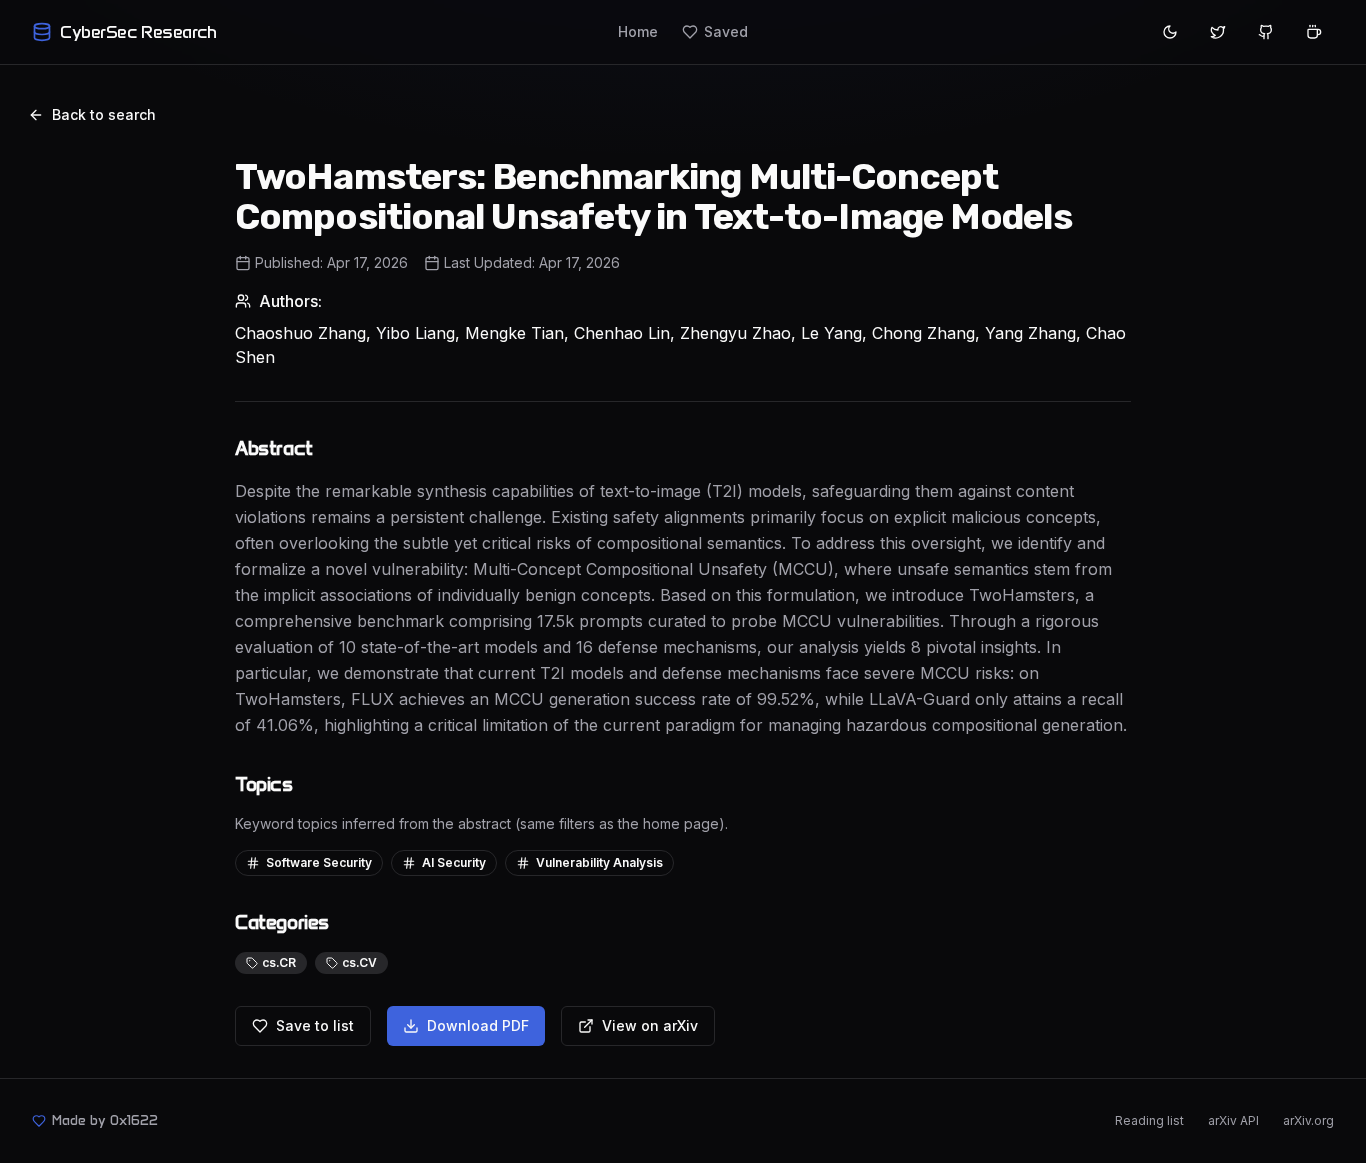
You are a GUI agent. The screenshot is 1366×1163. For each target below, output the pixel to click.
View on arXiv (650, 1025)
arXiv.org (1308, 1120)
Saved (726, 31)
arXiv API (1233, 1120)
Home (638, 31)
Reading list (1149, 1120)
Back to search (104, 114)
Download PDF (478, 1025)
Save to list (315, 1025)
